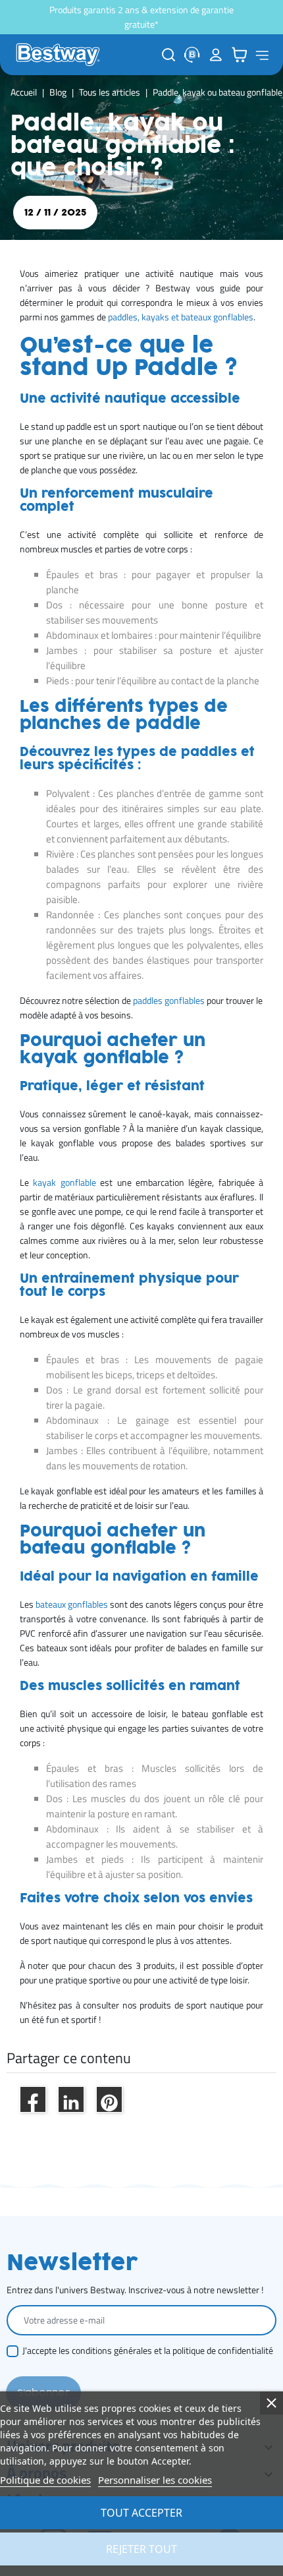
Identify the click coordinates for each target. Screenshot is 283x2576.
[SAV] (192, 55)
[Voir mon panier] (240, 55)
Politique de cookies (45, 2480)
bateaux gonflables (72, 1604)
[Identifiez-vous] (216, 55)
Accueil (24, 92)
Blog (58, 92)
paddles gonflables (169, 1001)
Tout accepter (141, 2513)
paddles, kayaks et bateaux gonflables (181, 317)
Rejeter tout (141, 2549)
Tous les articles (110, 92)
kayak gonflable (64, 1183)
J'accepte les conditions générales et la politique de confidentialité (148, 2351)
